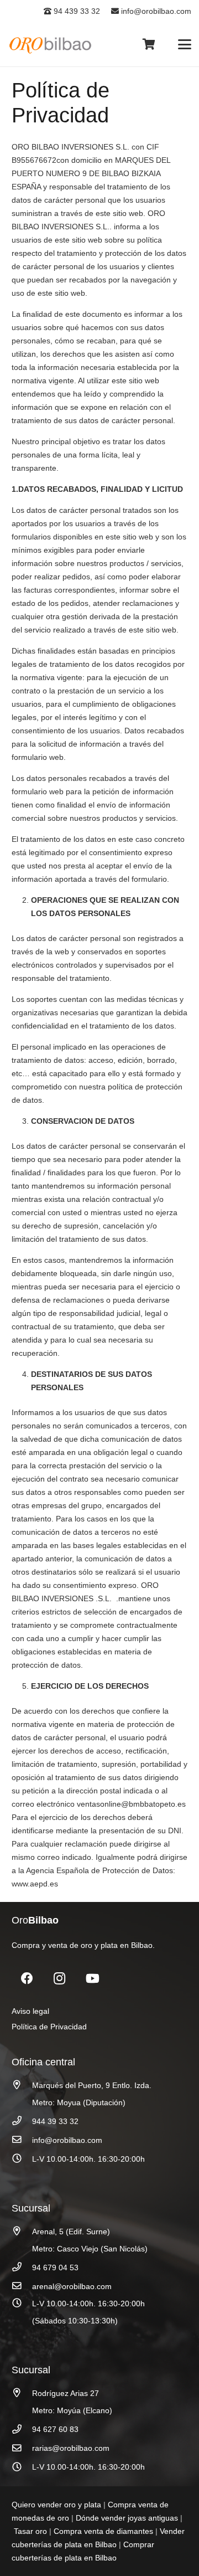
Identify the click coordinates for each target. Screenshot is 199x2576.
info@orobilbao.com (155, 11)
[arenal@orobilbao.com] (22, 2286)
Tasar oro (30, 2531)
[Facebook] (27, 1979)
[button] (185, 44)
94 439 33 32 (76, 11)
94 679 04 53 (55, 2268)
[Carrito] (149, 44)
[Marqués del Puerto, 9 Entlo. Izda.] (22, 2085)
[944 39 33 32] (22, 2121)
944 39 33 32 (55, 2121)
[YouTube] (93, 1979)
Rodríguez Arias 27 (66, 2393)
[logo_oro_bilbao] (51, 45)
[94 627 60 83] (22, 2430)
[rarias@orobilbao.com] (22, 2448)
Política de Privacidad (49, 2027)
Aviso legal (30, 2011)
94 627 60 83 (55, 2429)
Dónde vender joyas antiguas (127, 2518)
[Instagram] (59, 1979)
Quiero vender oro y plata (56, 2505)
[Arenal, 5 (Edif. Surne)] (22, 2231)
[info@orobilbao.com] (22, 2140)
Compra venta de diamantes (103, 2531)
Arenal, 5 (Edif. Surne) (71, 2231)
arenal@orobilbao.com (72, 2286)
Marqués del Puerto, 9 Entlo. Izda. (92, 2085)
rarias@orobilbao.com (71, 2448)
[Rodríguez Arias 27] (22, 2393)
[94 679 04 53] (22, 2267)
